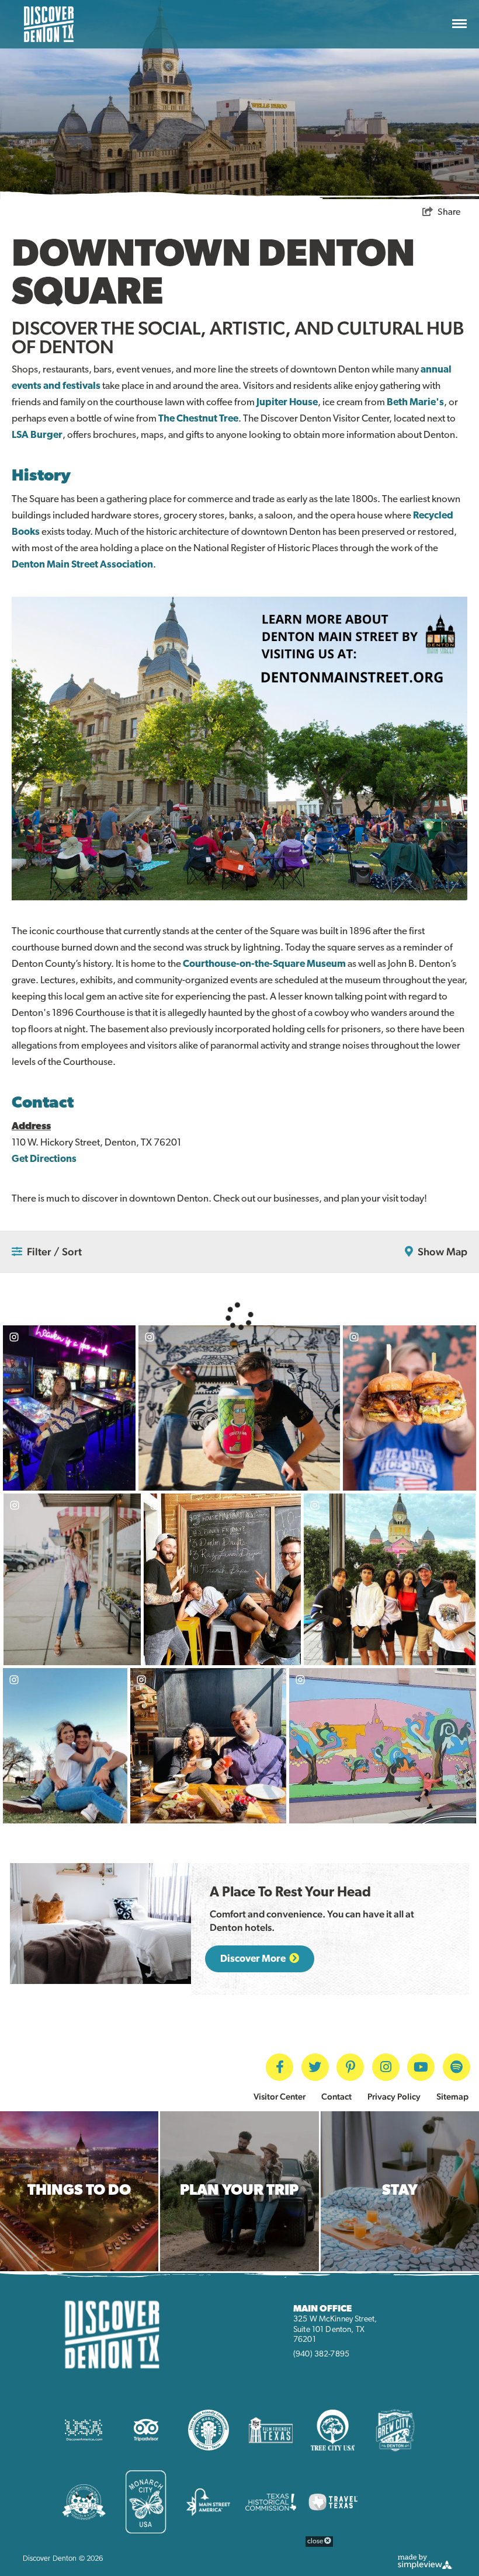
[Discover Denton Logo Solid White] (112, 2334)
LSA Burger (37, 435)
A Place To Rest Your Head (290, 1893)
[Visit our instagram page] (386, 2067)
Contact (336, 2096)
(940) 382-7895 (321, 2354)
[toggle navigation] (459, 25)
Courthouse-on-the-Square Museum (264, 964)
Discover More (254, 1959)
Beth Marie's (415, 403)
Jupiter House (287, 403)
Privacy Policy (394, 2096)
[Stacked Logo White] (49, 24)
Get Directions (44, 1159)
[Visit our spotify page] (457, 2067)
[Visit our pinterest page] (350, 2067)
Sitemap (452, 2096)
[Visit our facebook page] (280, 2067)
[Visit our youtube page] (421, 2067)
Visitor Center (280, 2096)
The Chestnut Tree (198, 419)
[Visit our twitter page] (315, 2067)
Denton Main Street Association (82, 565)
